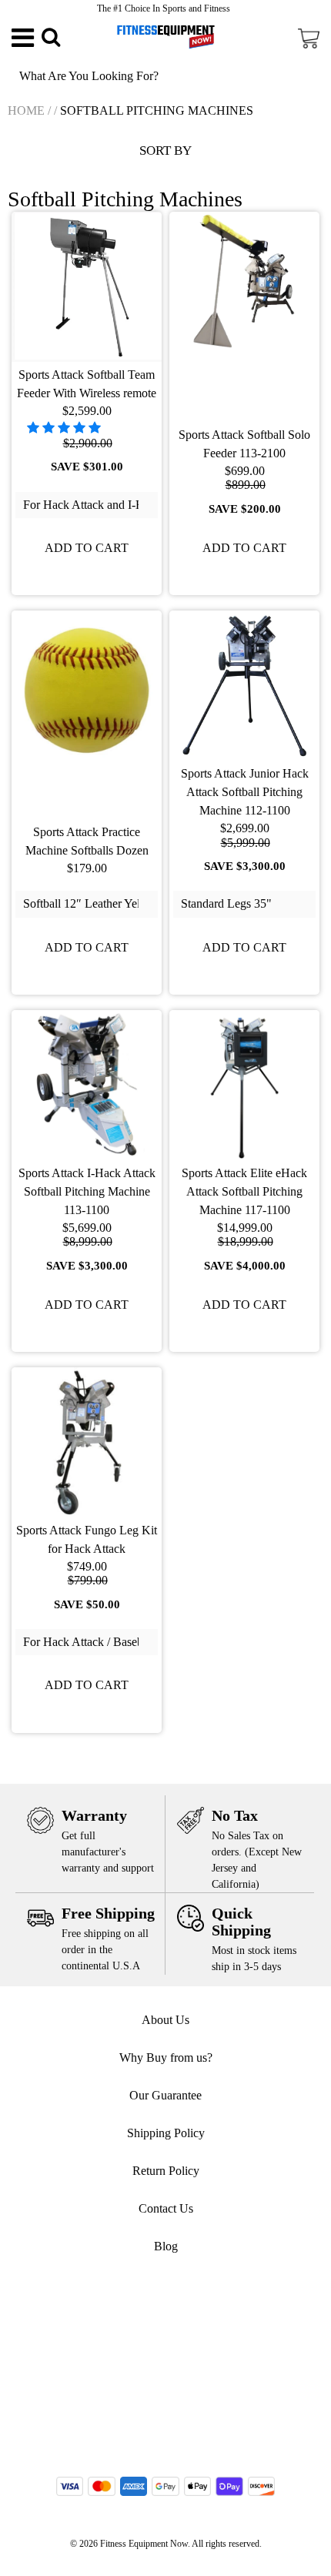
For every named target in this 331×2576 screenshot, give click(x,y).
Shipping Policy (166, 2133)
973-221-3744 (174, 2323)
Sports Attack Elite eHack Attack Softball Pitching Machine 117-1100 (244, 1191)
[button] (65, 428)
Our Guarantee (165, 2095)
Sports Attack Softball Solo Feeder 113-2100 (244, 444)
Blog (166, 2246)
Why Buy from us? (166, 2057)
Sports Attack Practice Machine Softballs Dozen (87, 841)
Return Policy (166, 2171)
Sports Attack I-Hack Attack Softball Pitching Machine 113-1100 (87, 1191)
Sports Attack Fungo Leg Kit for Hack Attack (87, 1539)
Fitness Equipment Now (144, 2544)
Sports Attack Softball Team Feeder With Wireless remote (87, 384)
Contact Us (166, 2208)
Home (26, 110)
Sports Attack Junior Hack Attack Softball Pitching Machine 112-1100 (245, 792)
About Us (165, 2020)
